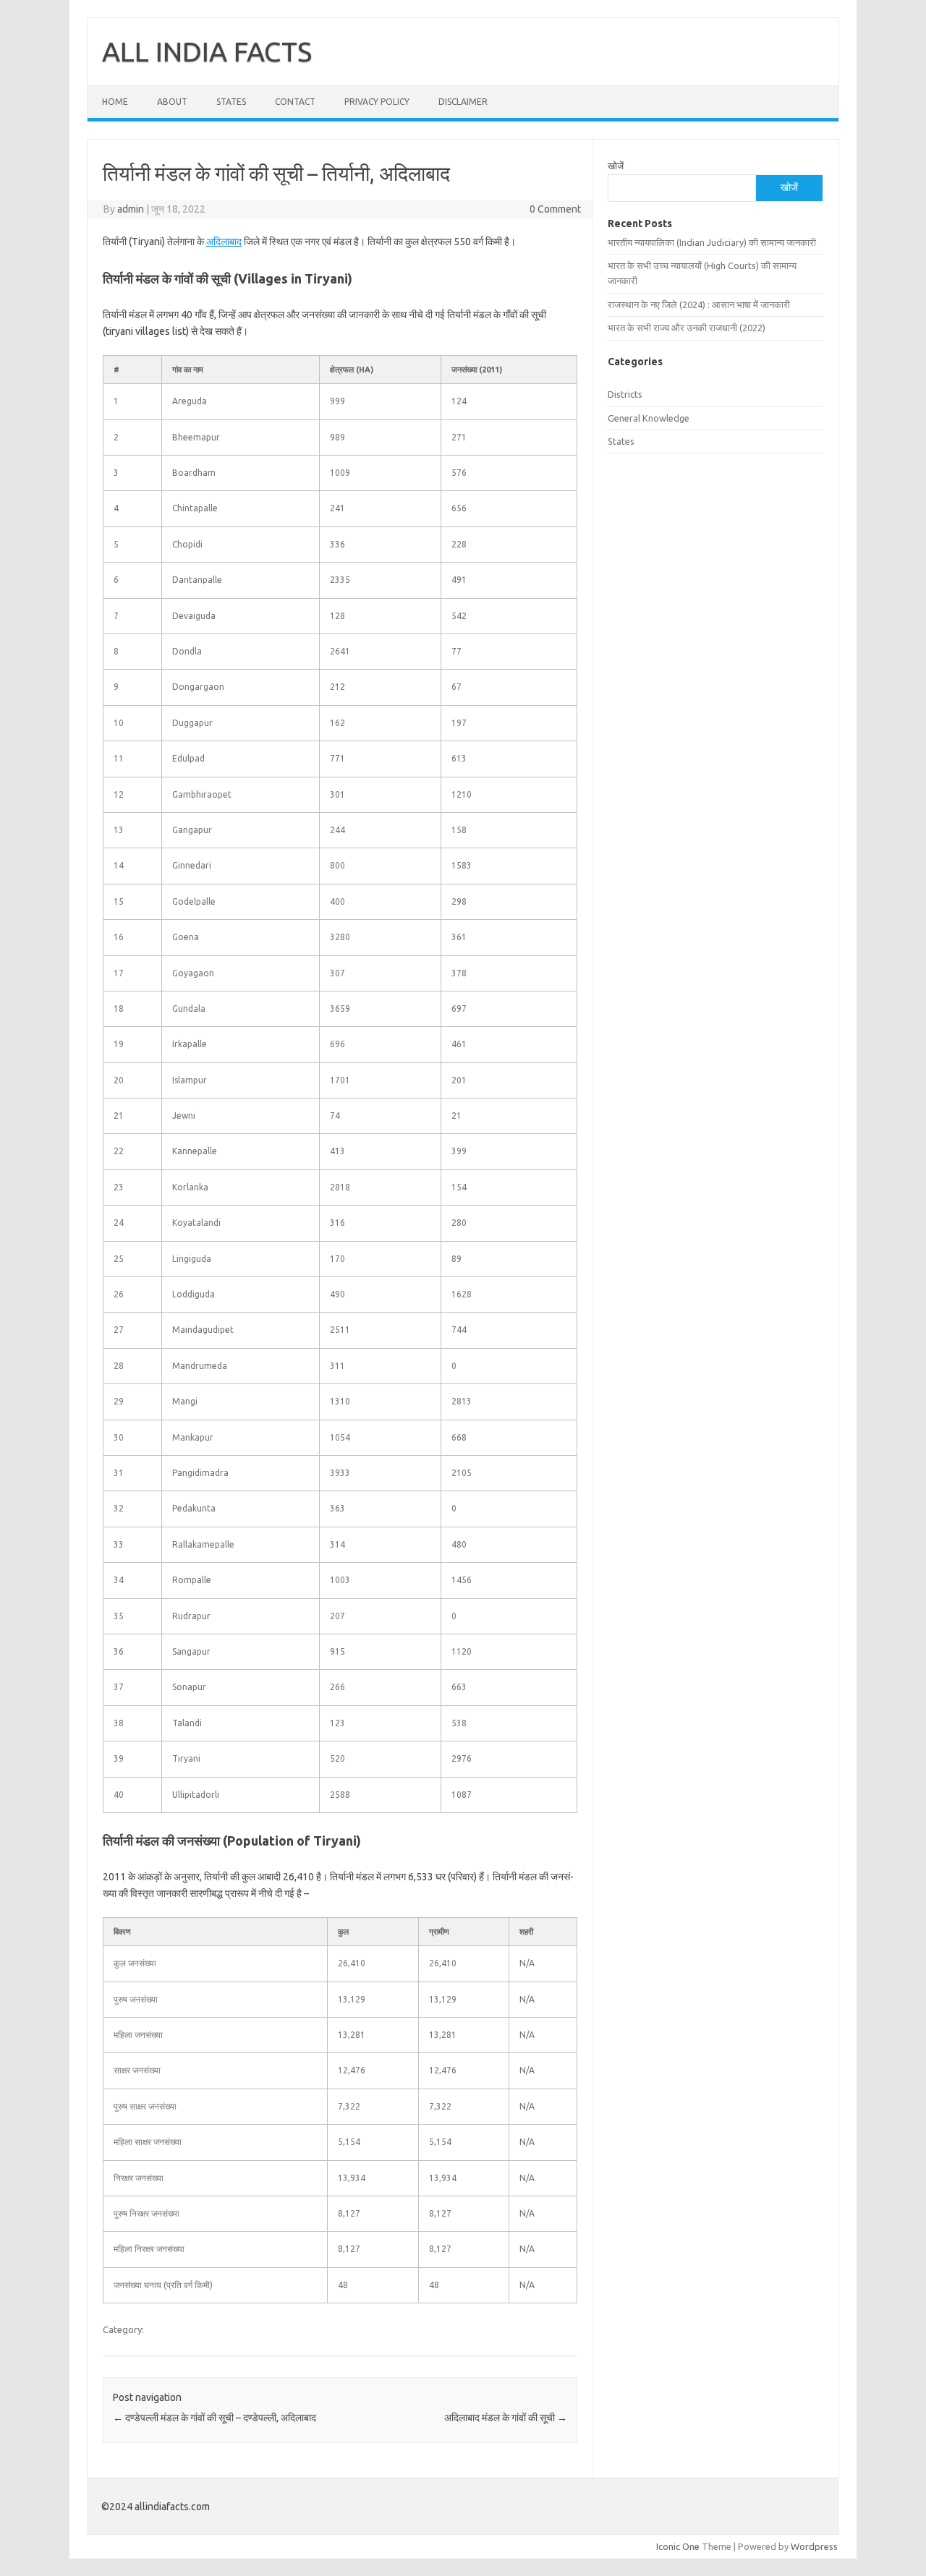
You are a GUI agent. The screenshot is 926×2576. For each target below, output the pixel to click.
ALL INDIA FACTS (207, 51)
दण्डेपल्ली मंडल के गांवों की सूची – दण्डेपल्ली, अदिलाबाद (214, 2418)
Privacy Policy (377, 102)
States (231, 102)
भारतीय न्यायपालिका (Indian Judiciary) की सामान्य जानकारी (712, 242)
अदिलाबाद (224, 242)
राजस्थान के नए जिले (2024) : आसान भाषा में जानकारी (699, 304)
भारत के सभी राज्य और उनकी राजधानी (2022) (687, 328)
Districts (625, 394)
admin (131, 209)
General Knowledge (649, 418)
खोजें (616, 166)
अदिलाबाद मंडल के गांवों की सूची (506, 2418)
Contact (295, 102)
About (172, 102)
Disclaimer (463, 102)
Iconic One (678, 2546)
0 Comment (555, 209)
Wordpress (814, 2546)
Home (115, 102)
